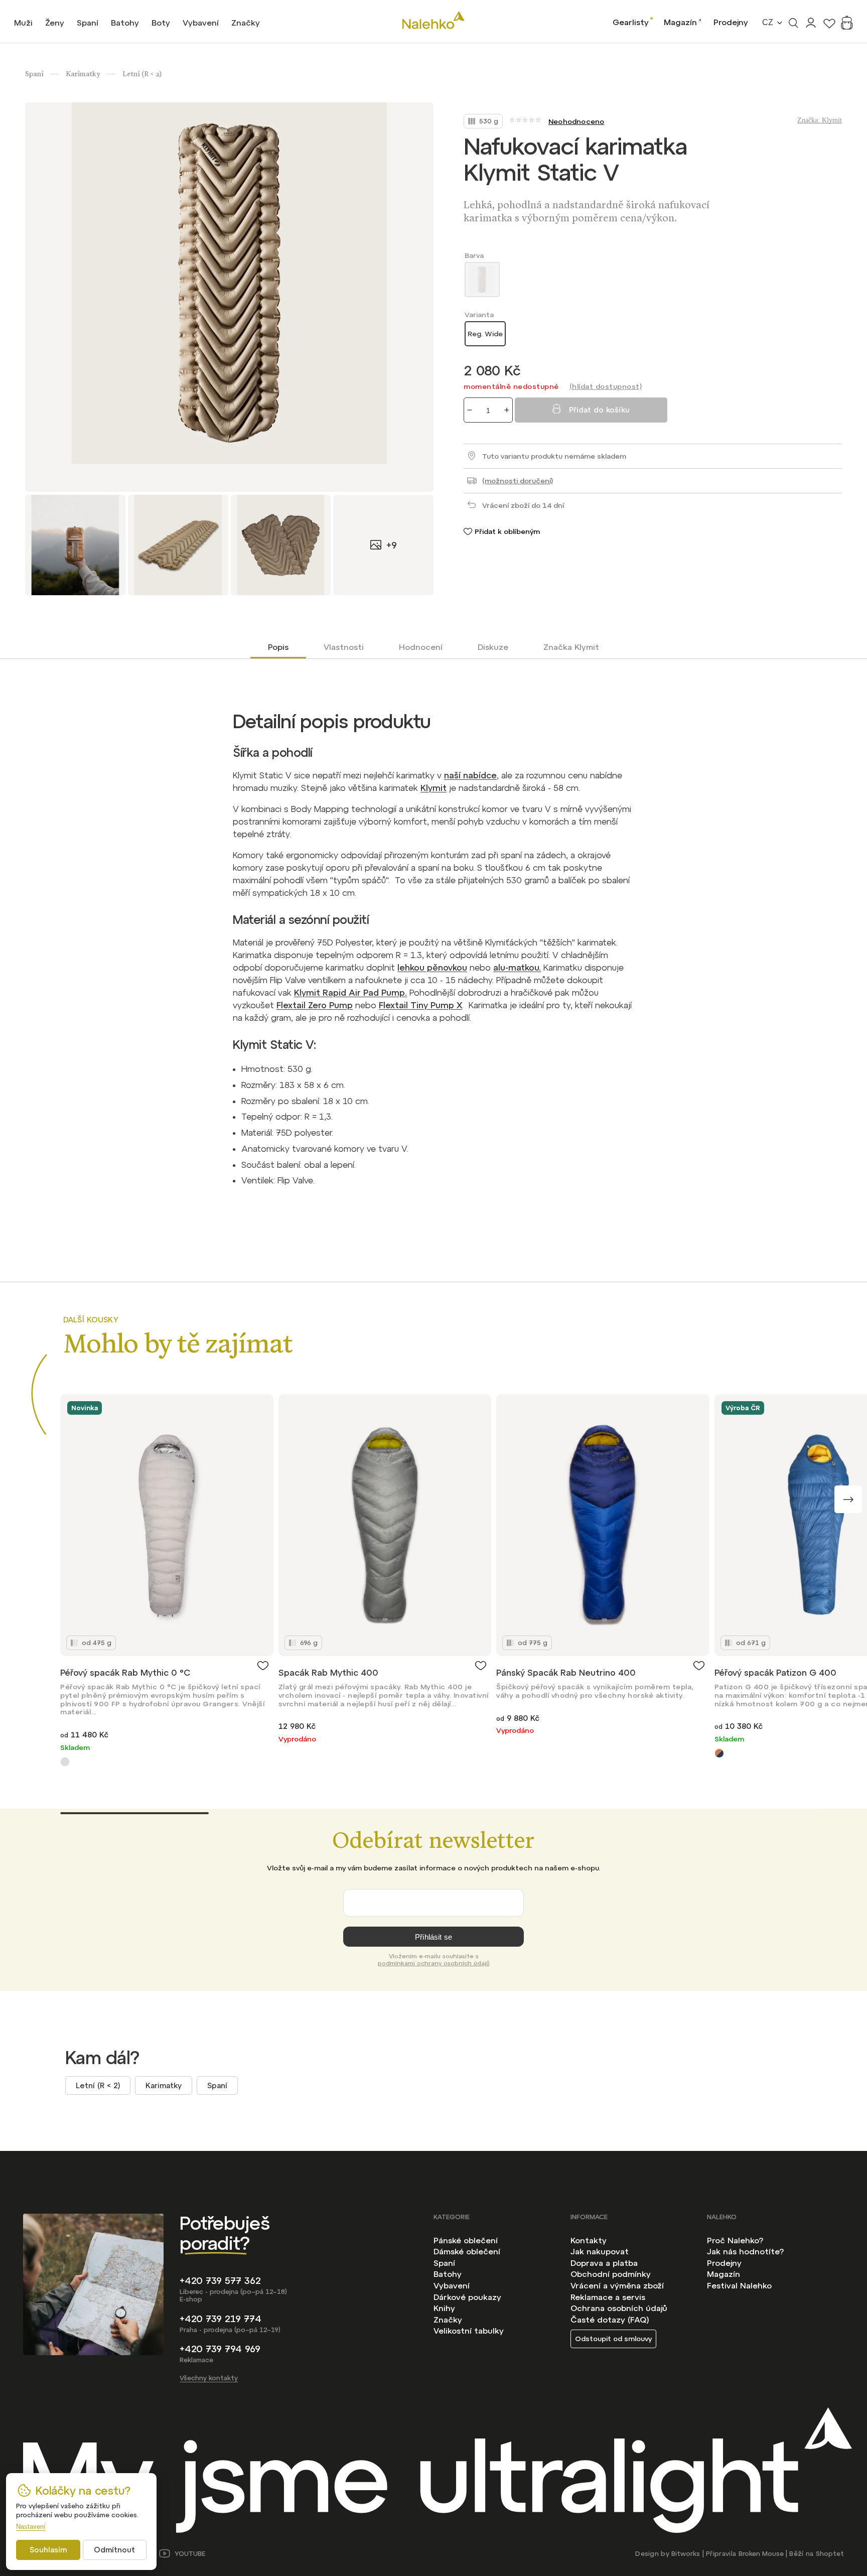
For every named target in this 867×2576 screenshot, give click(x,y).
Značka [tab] (571, 647)
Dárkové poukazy (467, 2297)
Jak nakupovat (600, 2251)
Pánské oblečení (466, 2240)
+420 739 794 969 (220, 2349)
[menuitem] (23, 23)
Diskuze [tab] (493, 647)
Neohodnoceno (576, 121)
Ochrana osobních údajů (619, 2308)
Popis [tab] (278, 647)
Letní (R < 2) (98, 2085)
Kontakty (589, 2240)
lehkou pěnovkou (432, 968)
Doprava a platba (604, 2263)
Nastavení (31, 2527)
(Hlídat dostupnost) (606, 386)
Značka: (820, 120)
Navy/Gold (719, 1753)
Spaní (217, 2085)
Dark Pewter (65, 1762)
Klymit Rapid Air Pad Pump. (350, 993)
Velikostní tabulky (469, 2331)
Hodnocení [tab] (421, 647)
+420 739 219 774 (221, 2319)
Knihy (444, 2308)
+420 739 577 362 (220, 2281)
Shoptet (830, 2554)
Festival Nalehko (739, 2285)
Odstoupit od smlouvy (613, 2339)
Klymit (434, 788)
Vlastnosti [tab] (344, 647)
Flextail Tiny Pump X (420, 1005)
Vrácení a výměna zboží (617, 2285)
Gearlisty (631, 22)
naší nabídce (470, 775)
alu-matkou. (517, 968)
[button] (848, 1499)
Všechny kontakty (209, 2378)
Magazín (680, 22)
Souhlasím (48, 2550)
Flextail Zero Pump (315, 1005)
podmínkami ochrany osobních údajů (434, 1963)
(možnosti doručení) (518, 481)
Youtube (190, 2554)
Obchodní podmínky (611, 2274)
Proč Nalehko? (735, 2240)
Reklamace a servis (608, 2297)
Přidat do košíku (599, 410)
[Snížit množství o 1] (470, 410)
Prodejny (731, 22)
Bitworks (686, 2554)
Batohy (448, 2274)
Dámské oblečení (467, 2251)
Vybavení (452, 2285)
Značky (448, 2320)
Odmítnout (114, 2550)
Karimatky (164, 2085)
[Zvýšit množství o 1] (507, 410)
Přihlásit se (434, 1937)
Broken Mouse (761, 2554)
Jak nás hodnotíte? (745, 2251)
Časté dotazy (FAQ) (610, 2320)
